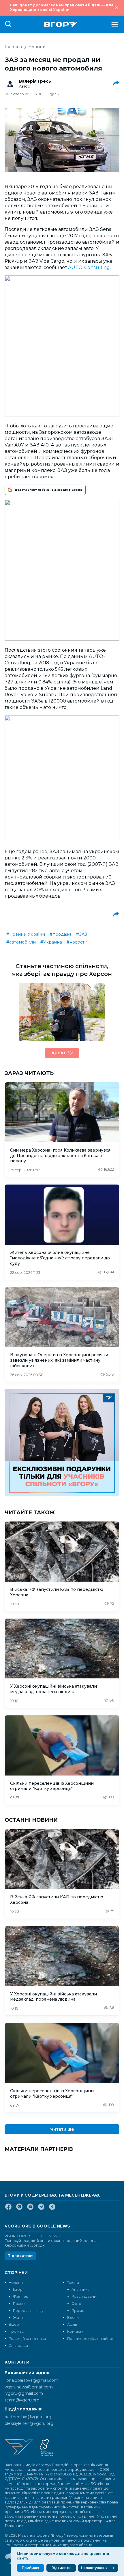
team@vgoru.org (22, 2400)
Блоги (73, 2318)
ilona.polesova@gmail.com (31, 2380)
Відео (14, 2324)
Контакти (75, 2331)
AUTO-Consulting (89, 267)
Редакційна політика (27, 2339)
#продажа (61, 934)
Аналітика (80, 2289)
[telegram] (41, 2209)
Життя (19, 2318)
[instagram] (19, 2209)
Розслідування (85, 2296)
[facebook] (8, 2209)
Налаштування (94, 2568)
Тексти (73, 2283)
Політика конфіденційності (92, 2339)
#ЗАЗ (82, 934)
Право (19, 2304)
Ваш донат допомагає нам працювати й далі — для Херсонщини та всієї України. (62, 7)
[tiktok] (52, 2209)
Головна (13, 47)
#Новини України (26, 934)
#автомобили (21, 942)
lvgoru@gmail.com (24, 2393)
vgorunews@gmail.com (29, 2387)
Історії (19, 2289)
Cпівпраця (18, 2346)
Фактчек (20, 2296)
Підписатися (20, 2256)
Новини (37, 47)
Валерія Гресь (35, 81)
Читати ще (62, 2129)
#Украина (51, 942)
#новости (77, 942)
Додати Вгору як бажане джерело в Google (49, 490)
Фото (76, 2304)
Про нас (16, 2331)
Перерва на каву (28, 2311)
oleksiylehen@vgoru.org (29, 2423)
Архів (72, 2324)
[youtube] (30, 2209)
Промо (78, 2311)
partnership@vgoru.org (28, 2417)
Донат (59, 1053)
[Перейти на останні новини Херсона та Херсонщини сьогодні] (61, 24)
